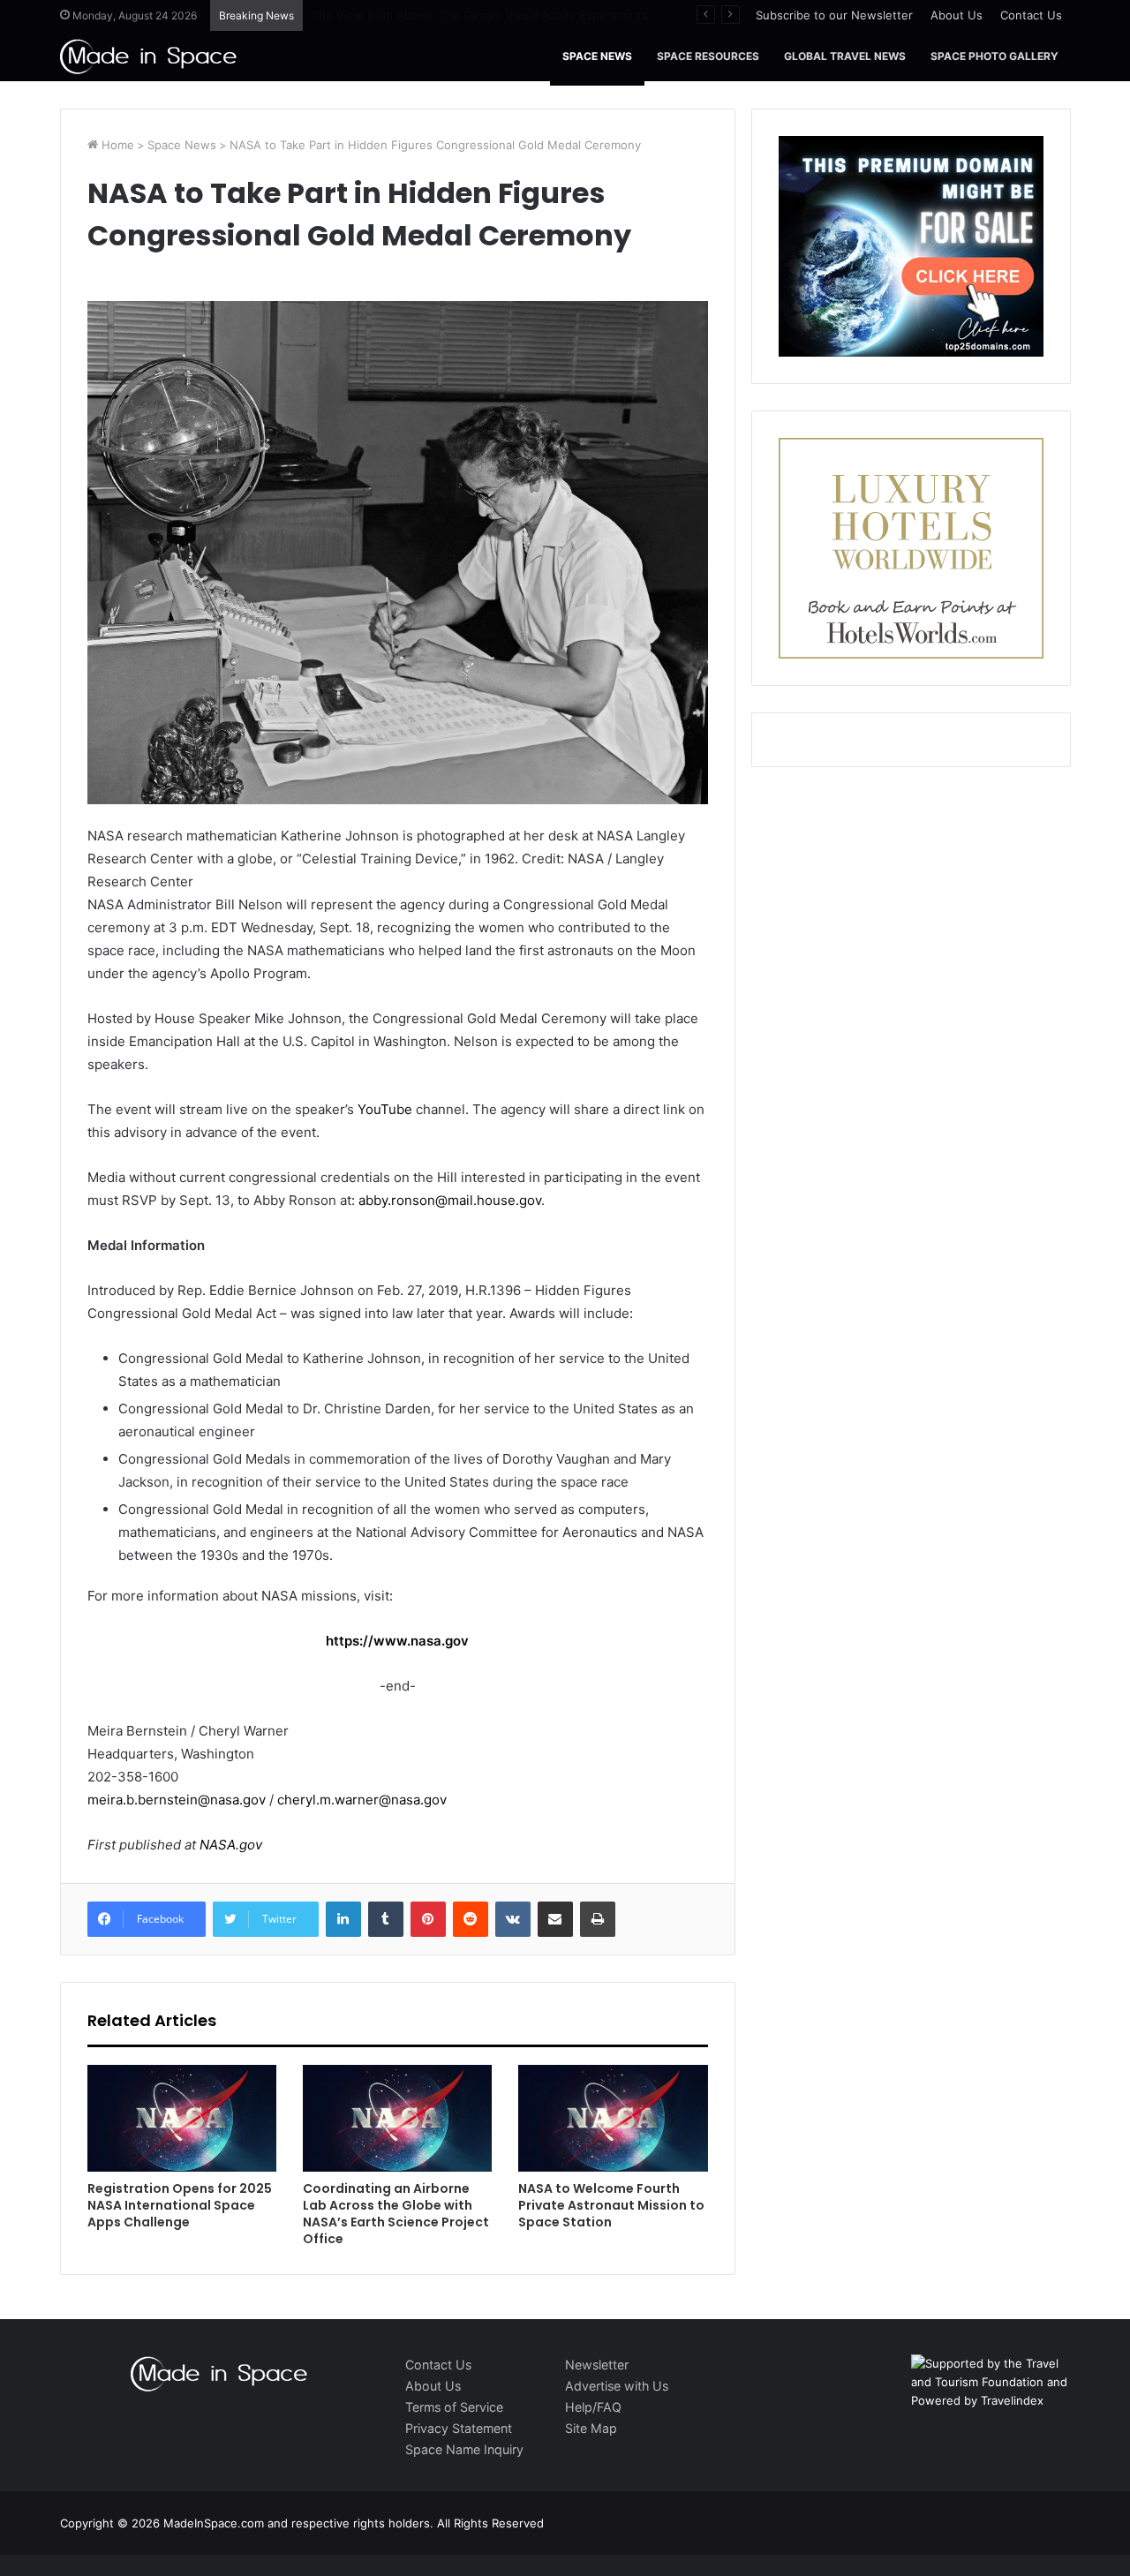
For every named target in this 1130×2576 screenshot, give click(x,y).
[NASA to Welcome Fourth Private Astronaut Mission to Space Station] (613, 2118)
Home (116, 145)
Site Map (591, 2428)
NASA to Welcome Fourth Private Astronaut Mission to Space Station (611, 2205)
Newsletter (597, 2365)
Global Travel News (845, 56)
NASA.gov (229, 1845)
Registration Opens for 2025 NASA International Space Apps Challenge (180, 2205)
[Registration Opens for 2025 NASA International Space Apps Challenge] (182, 2118)
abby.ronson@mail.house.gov (450, 1200)
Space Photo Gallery (994, 56)
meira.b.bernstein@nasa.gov (177, 1800)
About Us (957, 15)
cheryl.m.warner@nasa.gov (362, 1800)
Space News (597, 56)
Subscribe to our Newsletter (834, 15)
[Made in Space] (148, 56)
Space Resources (708, 56)
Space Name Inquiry (464, 2449)
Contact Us (1031, 15)
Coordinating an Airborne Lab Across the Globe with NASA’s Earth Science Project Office (396, 2214)
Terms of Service (454, 2407)
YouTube (385, 1109)
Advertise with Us (617, 2386)
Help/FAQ (593, 2407)
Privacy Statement (459, 2428)
